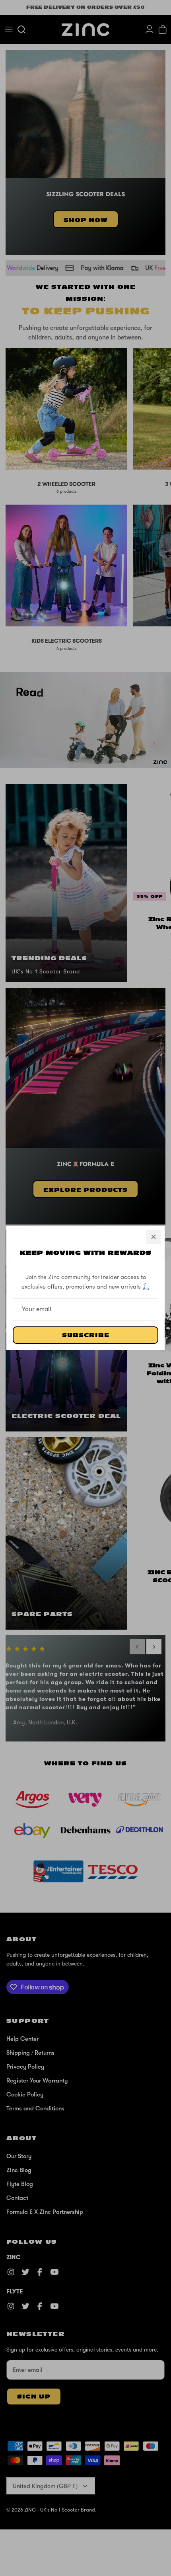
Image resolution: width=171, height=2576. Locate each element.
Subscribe (86, 1335)
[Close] (154, 1237)
